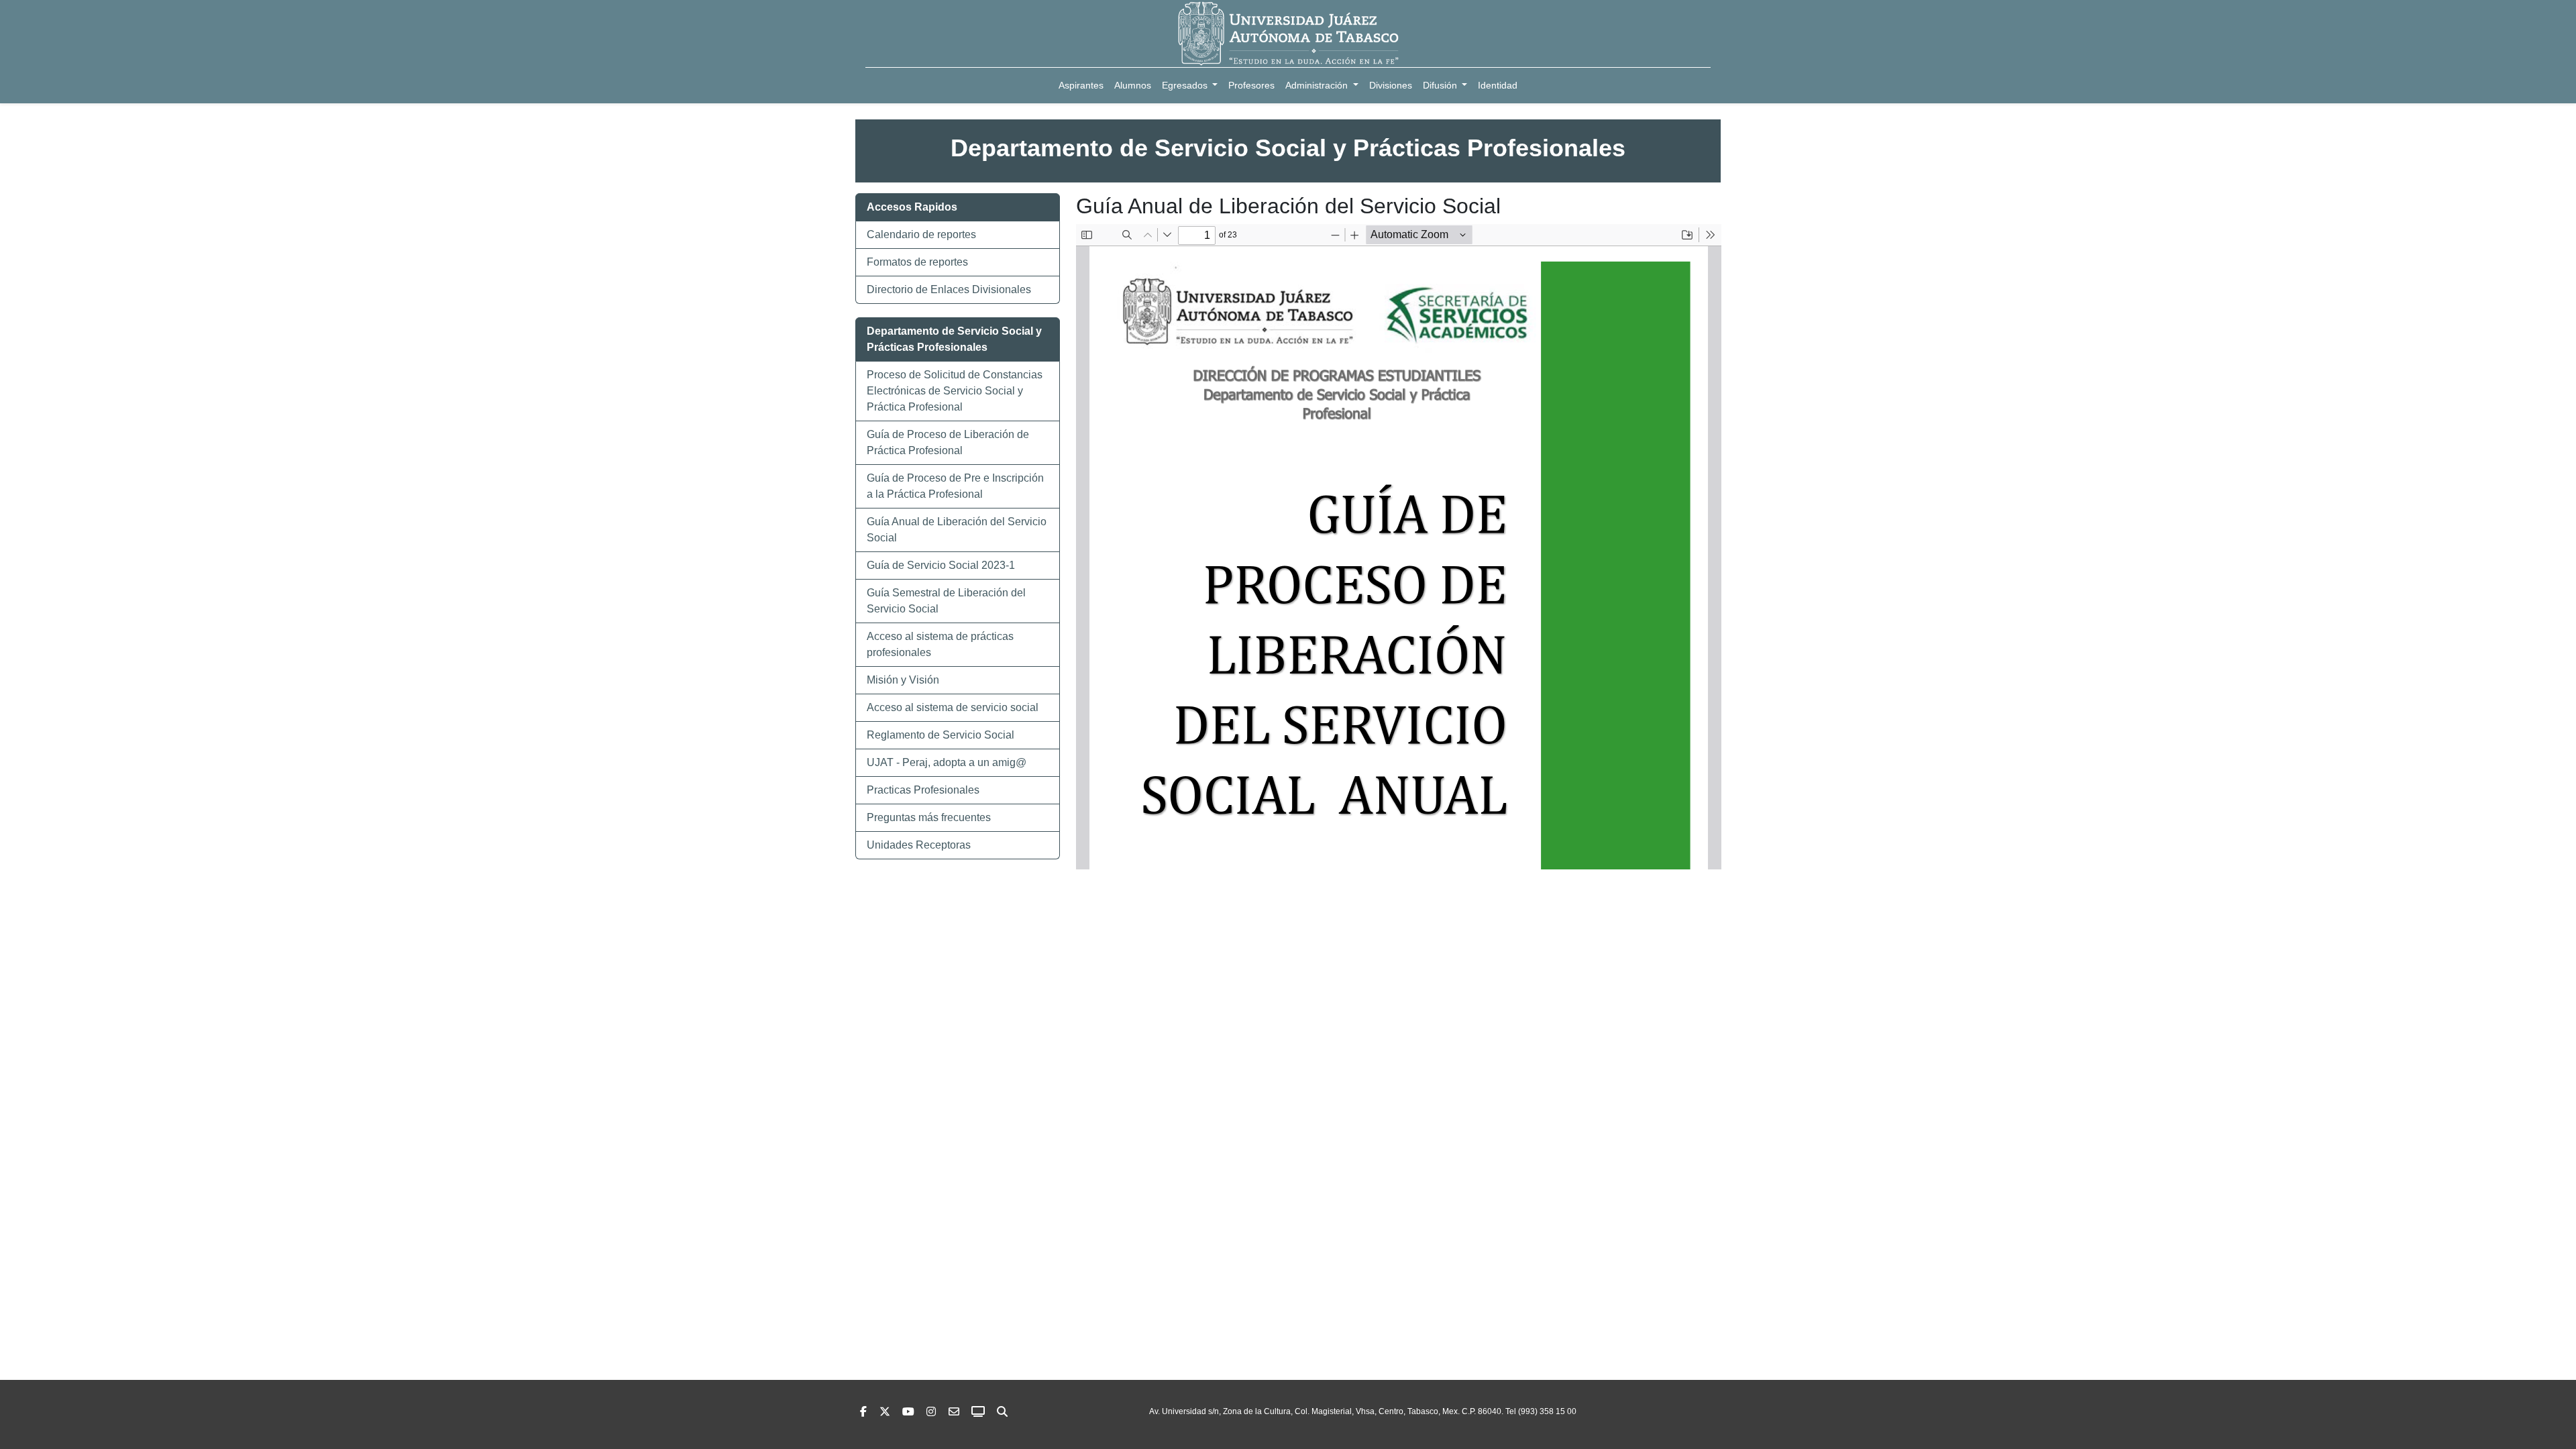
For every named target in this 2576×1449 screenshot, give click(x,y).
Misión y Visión (903, 680)
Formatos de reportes (917, 262)
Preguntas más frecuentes (929, 817)
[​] (931, 1412)
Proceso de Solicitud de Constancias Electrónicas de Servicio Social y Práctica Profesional (955, 391)
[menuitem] (1081, 86)
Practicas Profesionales (923, 790)
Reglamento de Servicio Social (941, 735)
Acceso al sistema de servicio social (953, 707)
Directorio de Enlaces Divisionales (949, 289)
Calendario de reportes (921, 234)
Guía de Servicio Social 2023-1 (941, 565)
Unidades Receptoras (919, 845)
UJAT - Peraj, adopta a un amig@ (947, 762)
